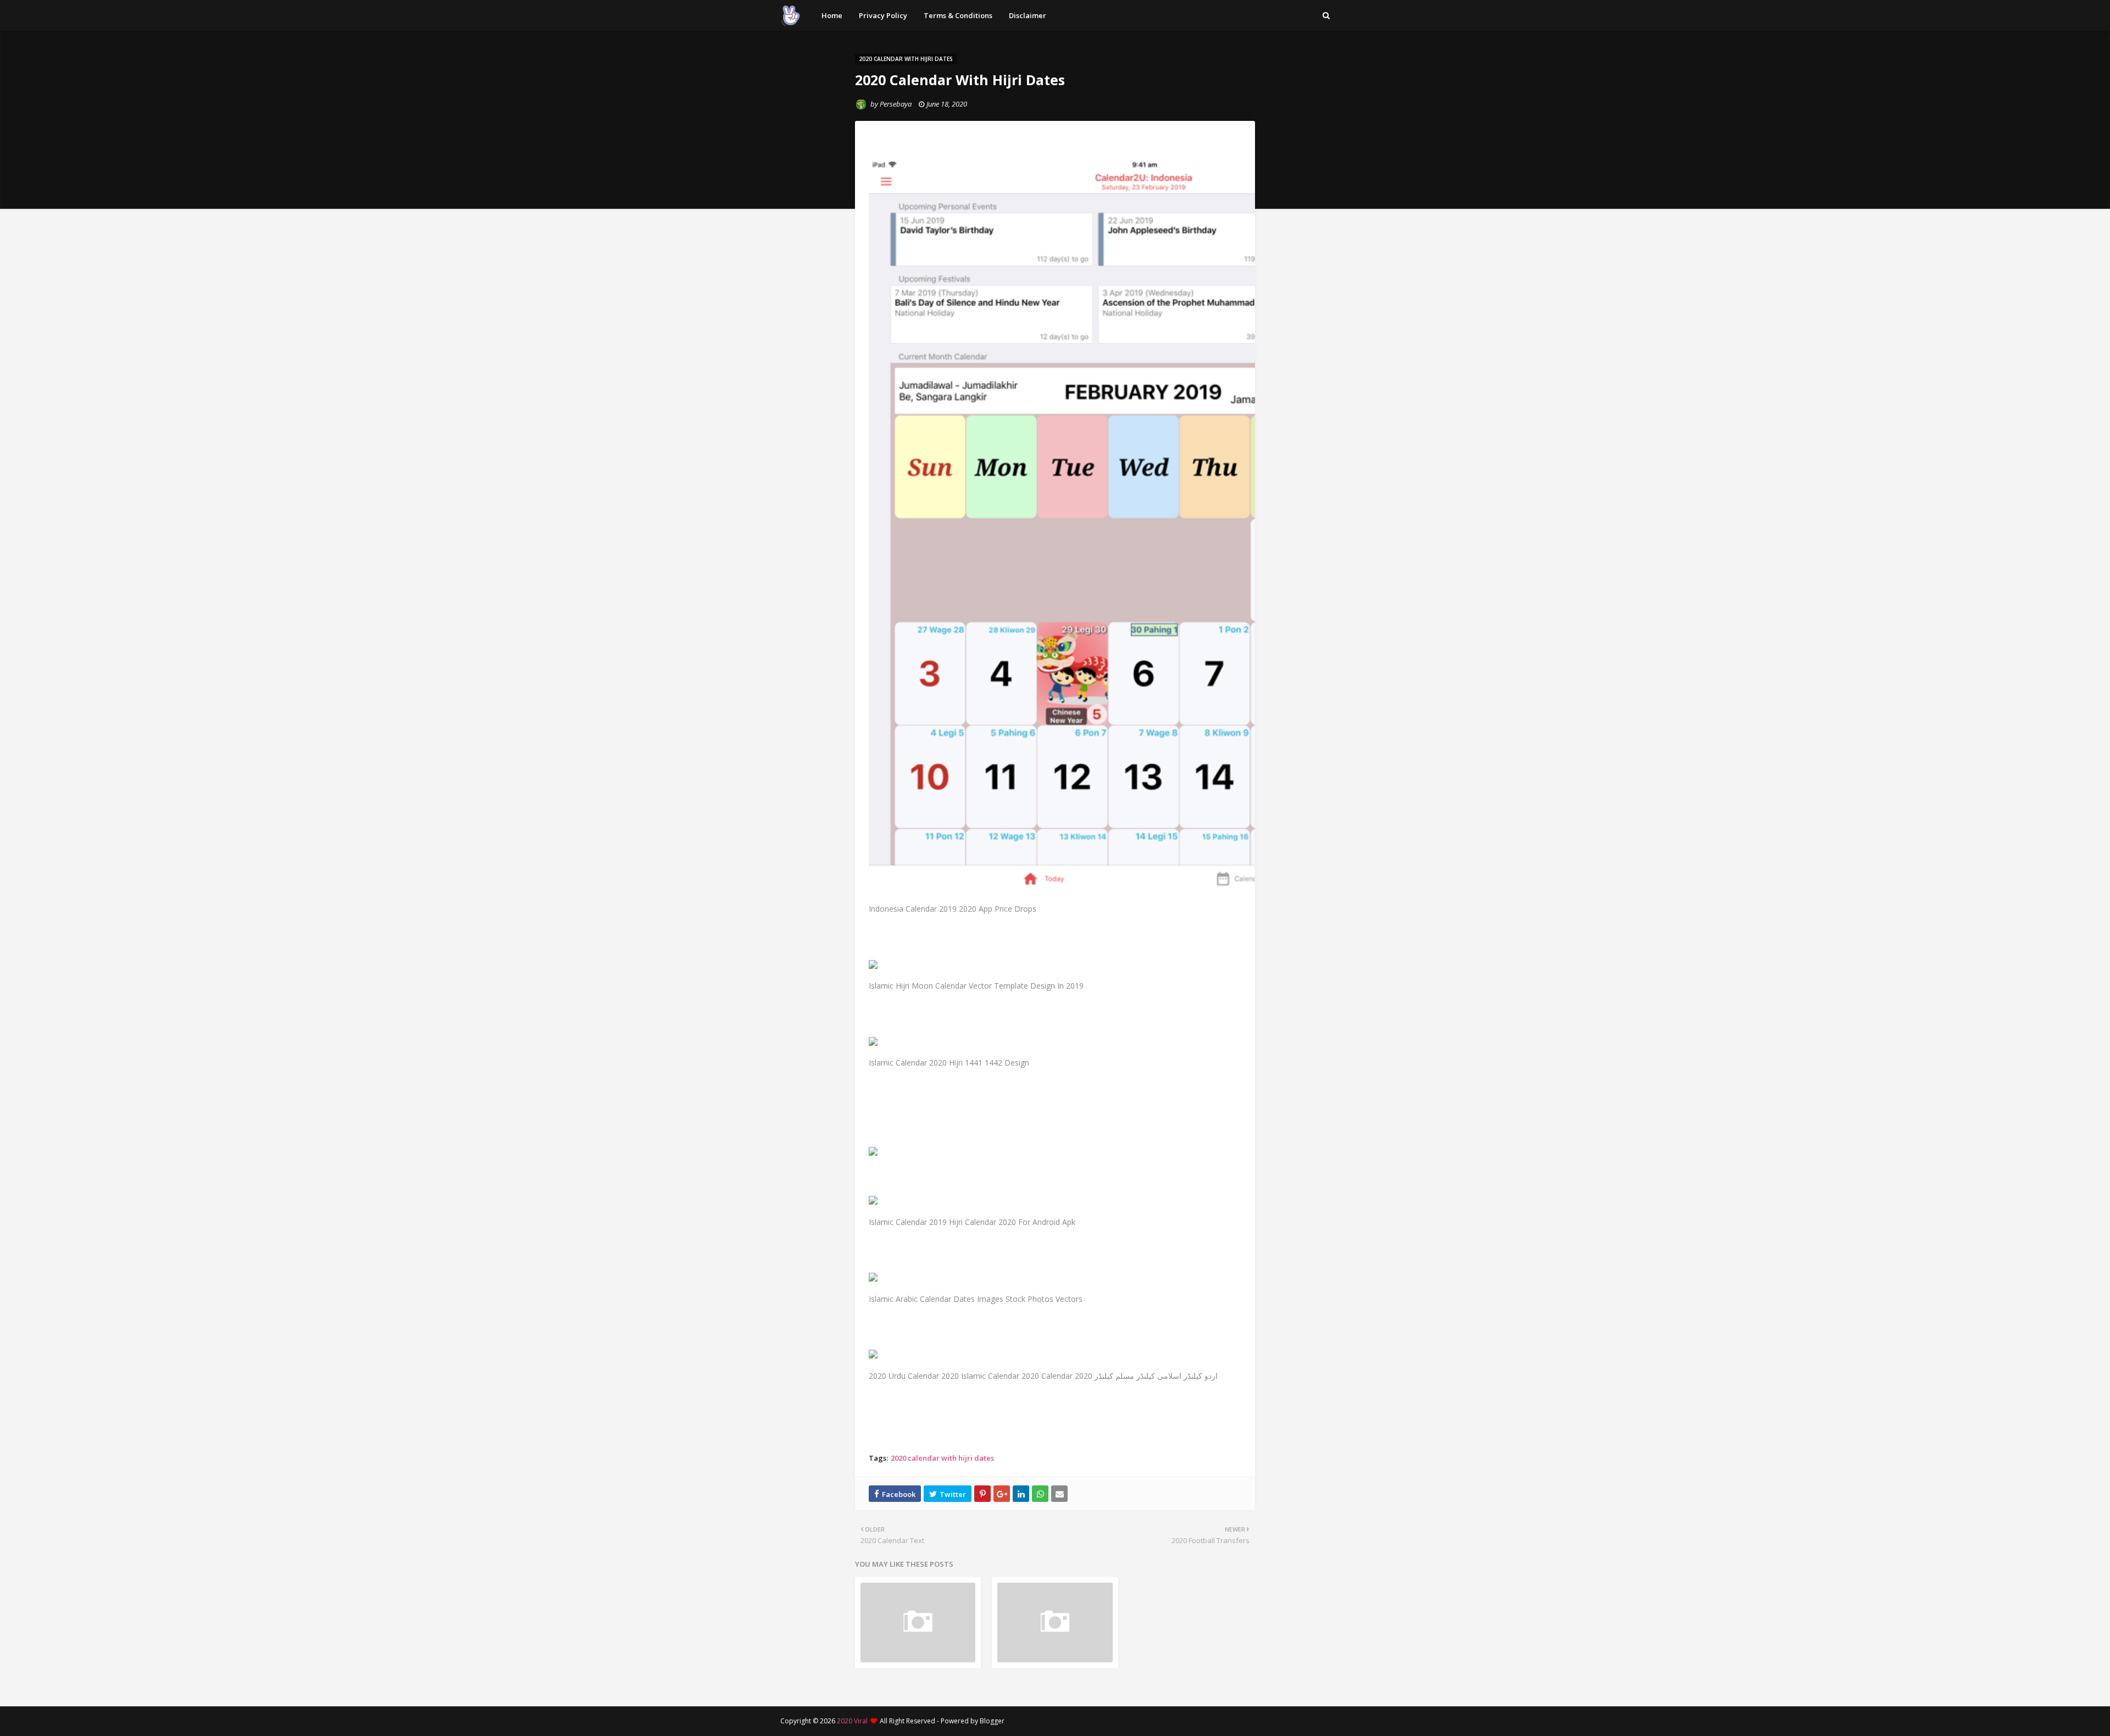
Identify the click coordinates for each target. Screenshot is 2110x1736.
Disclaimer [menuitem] (1028, 15)
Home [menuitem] (832, 15)
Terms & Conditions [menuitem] (958, 15)
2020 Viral (852, 1721)
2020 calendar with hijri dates (942, 1458)
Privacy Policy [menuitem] (883, 15)
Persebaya (896, 104)
